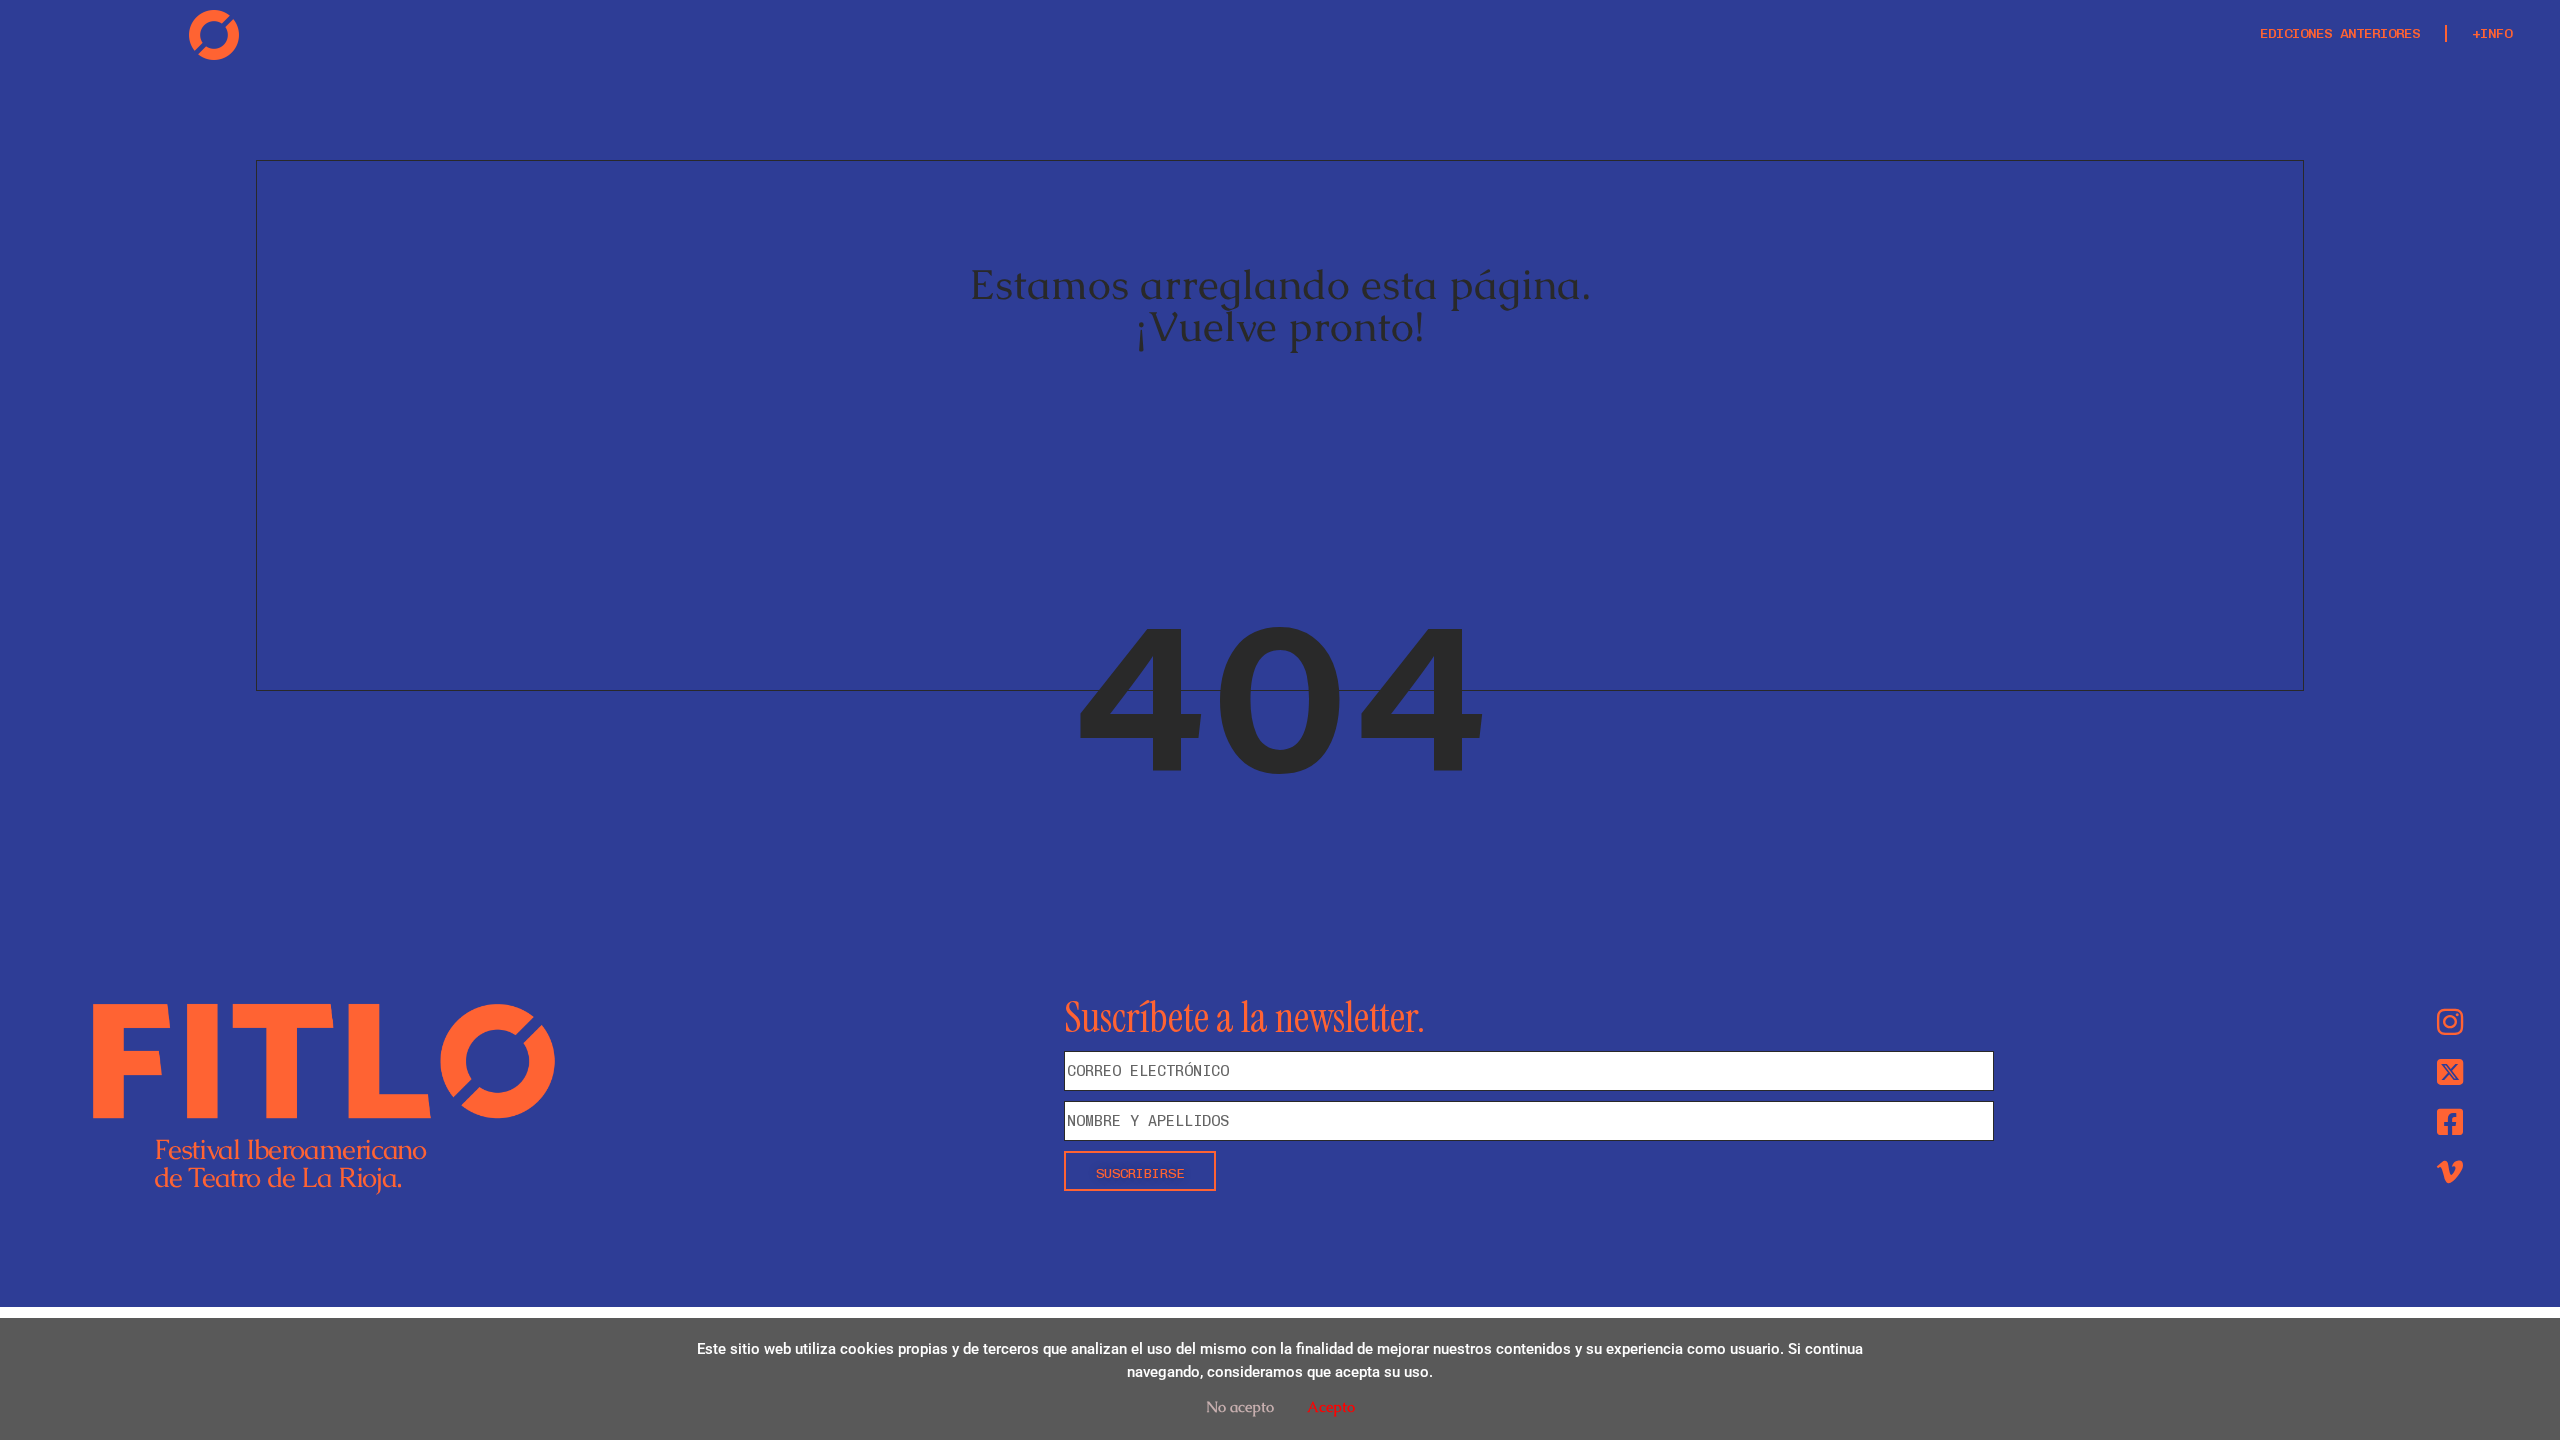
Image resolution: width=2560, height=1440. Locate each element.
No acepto (1240, 1406)
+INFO (2492, 33)
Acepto (1331, 1406)
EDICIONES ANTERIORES (2340, 33)
